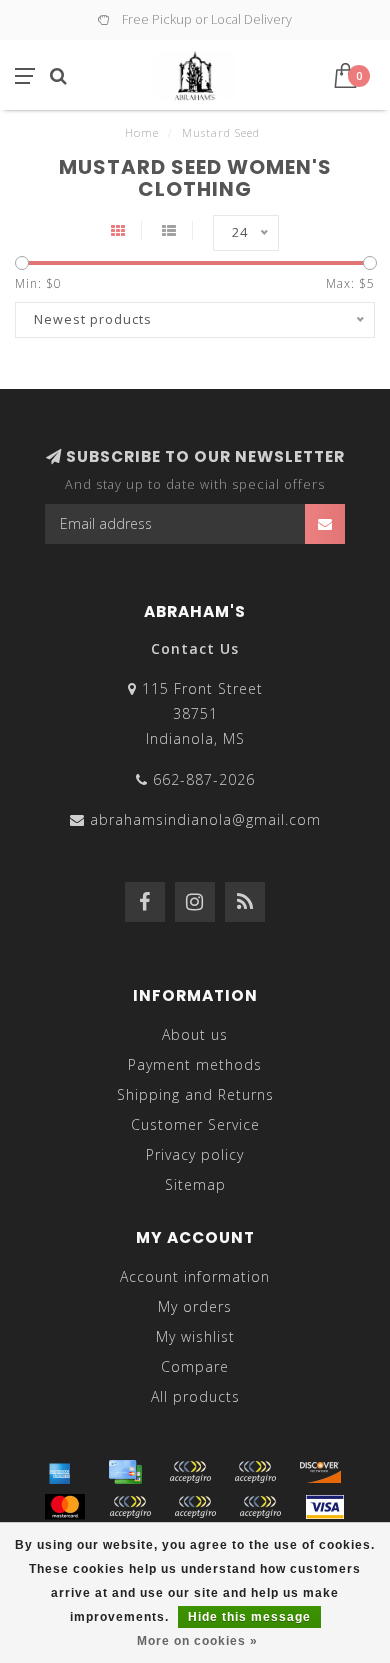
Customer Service (195, 1124)
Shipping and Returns (195, 1094)
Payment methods (195, 1064)
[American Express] (60, 1472)
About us (195, 1034)
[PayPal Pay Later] (195, 1507)
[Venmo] (260, 1507)
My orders (195, 1306)
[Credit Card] (125, 1472)
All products (195, 1396)
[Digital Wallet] (255, 1472)
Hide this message (249, 1617)
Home (142, 132)
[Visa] (325, 1507)
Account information (195, 1276)
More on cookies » (197, 1641)
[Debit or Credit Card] (190, 1472)
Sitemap (195, 1184)
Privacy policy (195, 1154)
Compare (195, 1366)
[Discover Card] (320, 1472)
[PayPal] (130, 1507)
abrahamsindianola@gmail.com (205, 819)
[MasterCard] (65, 1507)
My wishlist (195, 1336)
